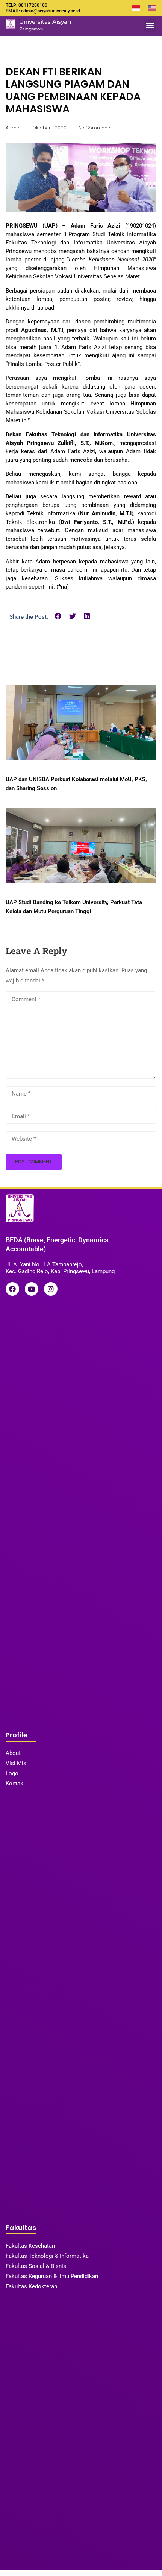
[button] (150, 25)
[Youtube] (32, 1289)
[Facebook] (12, 1289)
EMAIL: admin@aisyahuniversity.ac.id (43, 11)
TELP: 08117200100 (26, 5)
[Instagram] (51, 1289)
